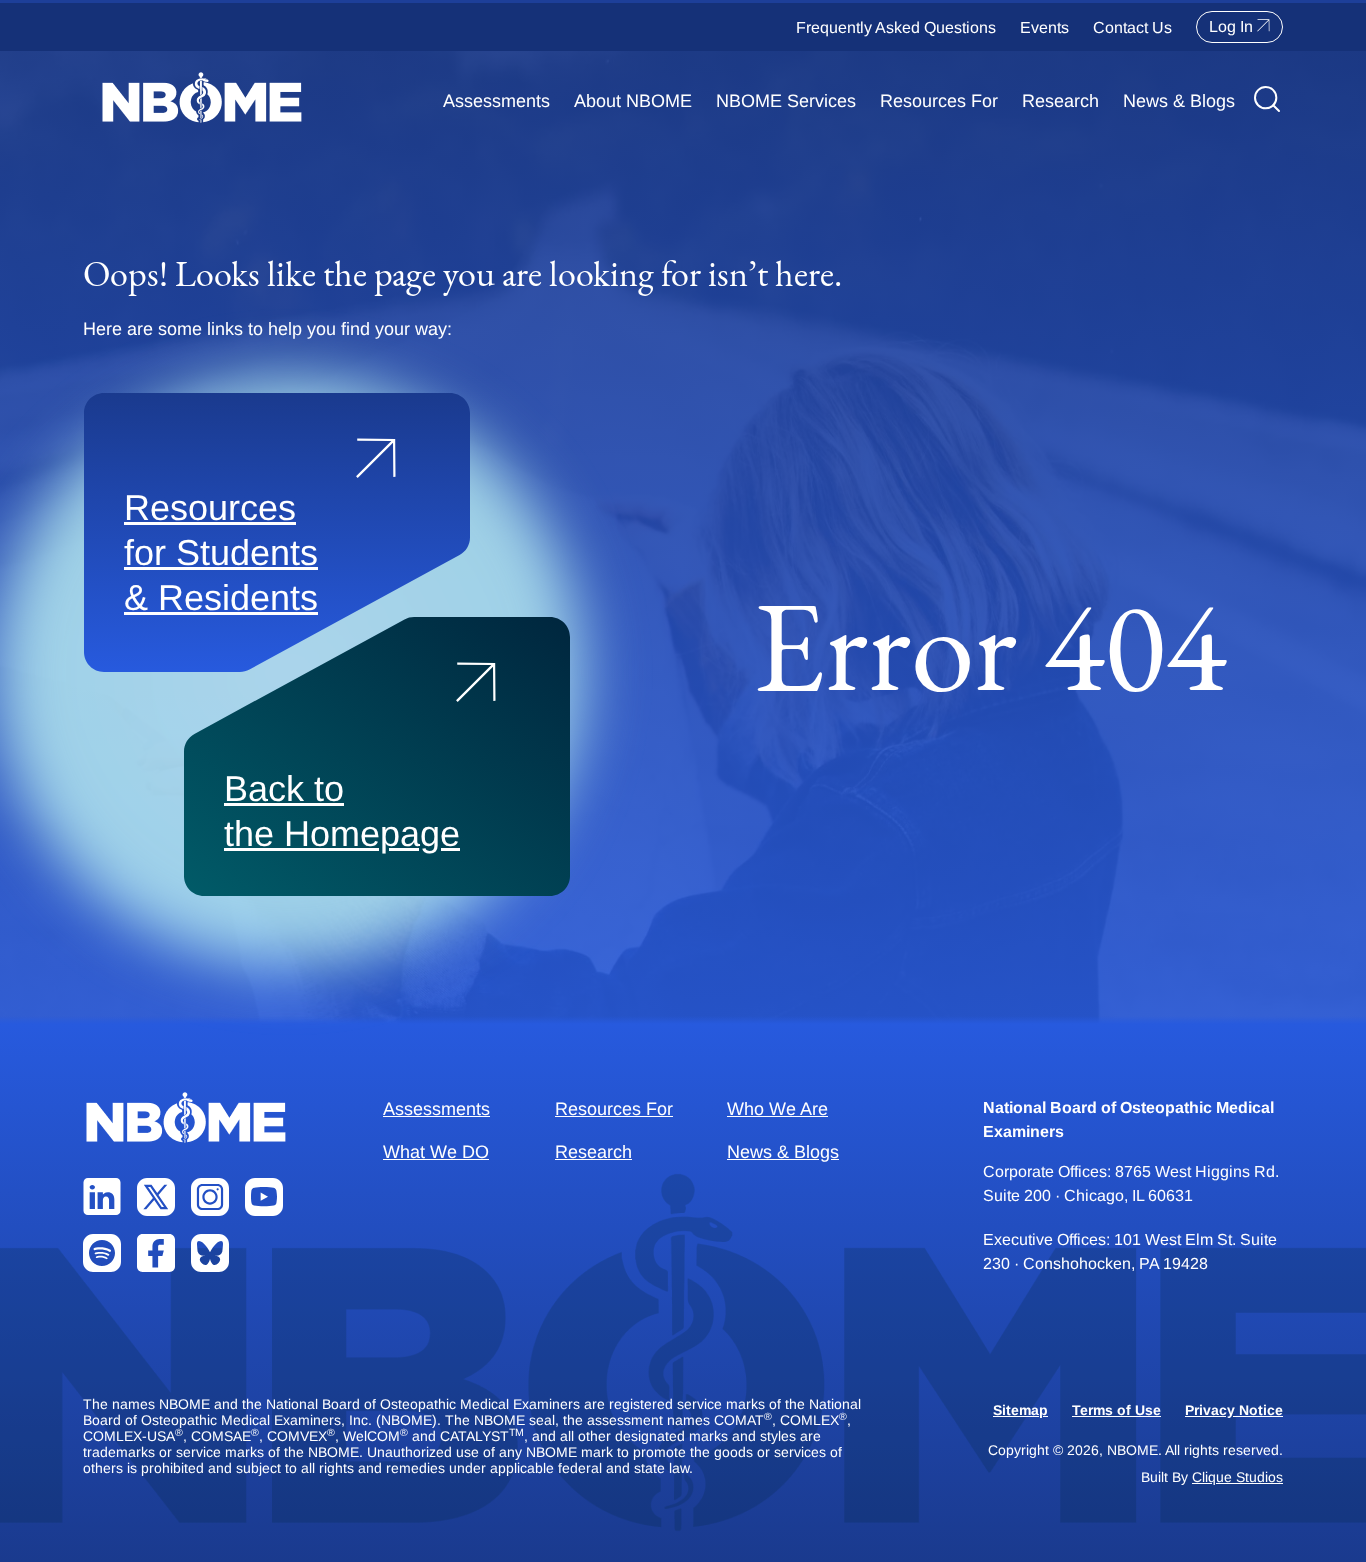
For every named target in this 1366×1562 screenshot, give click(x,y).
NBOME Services (786, 101)
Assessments (496, 101)
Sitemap (1020, 1410)
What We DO (436, 1152)
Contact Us (1132, 27)
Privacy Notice (1234, 1410)
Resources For (939, 101)
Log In (1231, 26)
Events (1044, 27)
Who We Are (777, 1109)
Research (1060, 101)
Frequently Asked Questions (896, 27)
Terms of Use (1116, 1410)
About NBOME (633, 101)
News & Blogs (1179, 101)
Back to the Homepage (342, 811)
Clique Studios (1237, 1477)
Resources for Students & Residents (221, 552)
